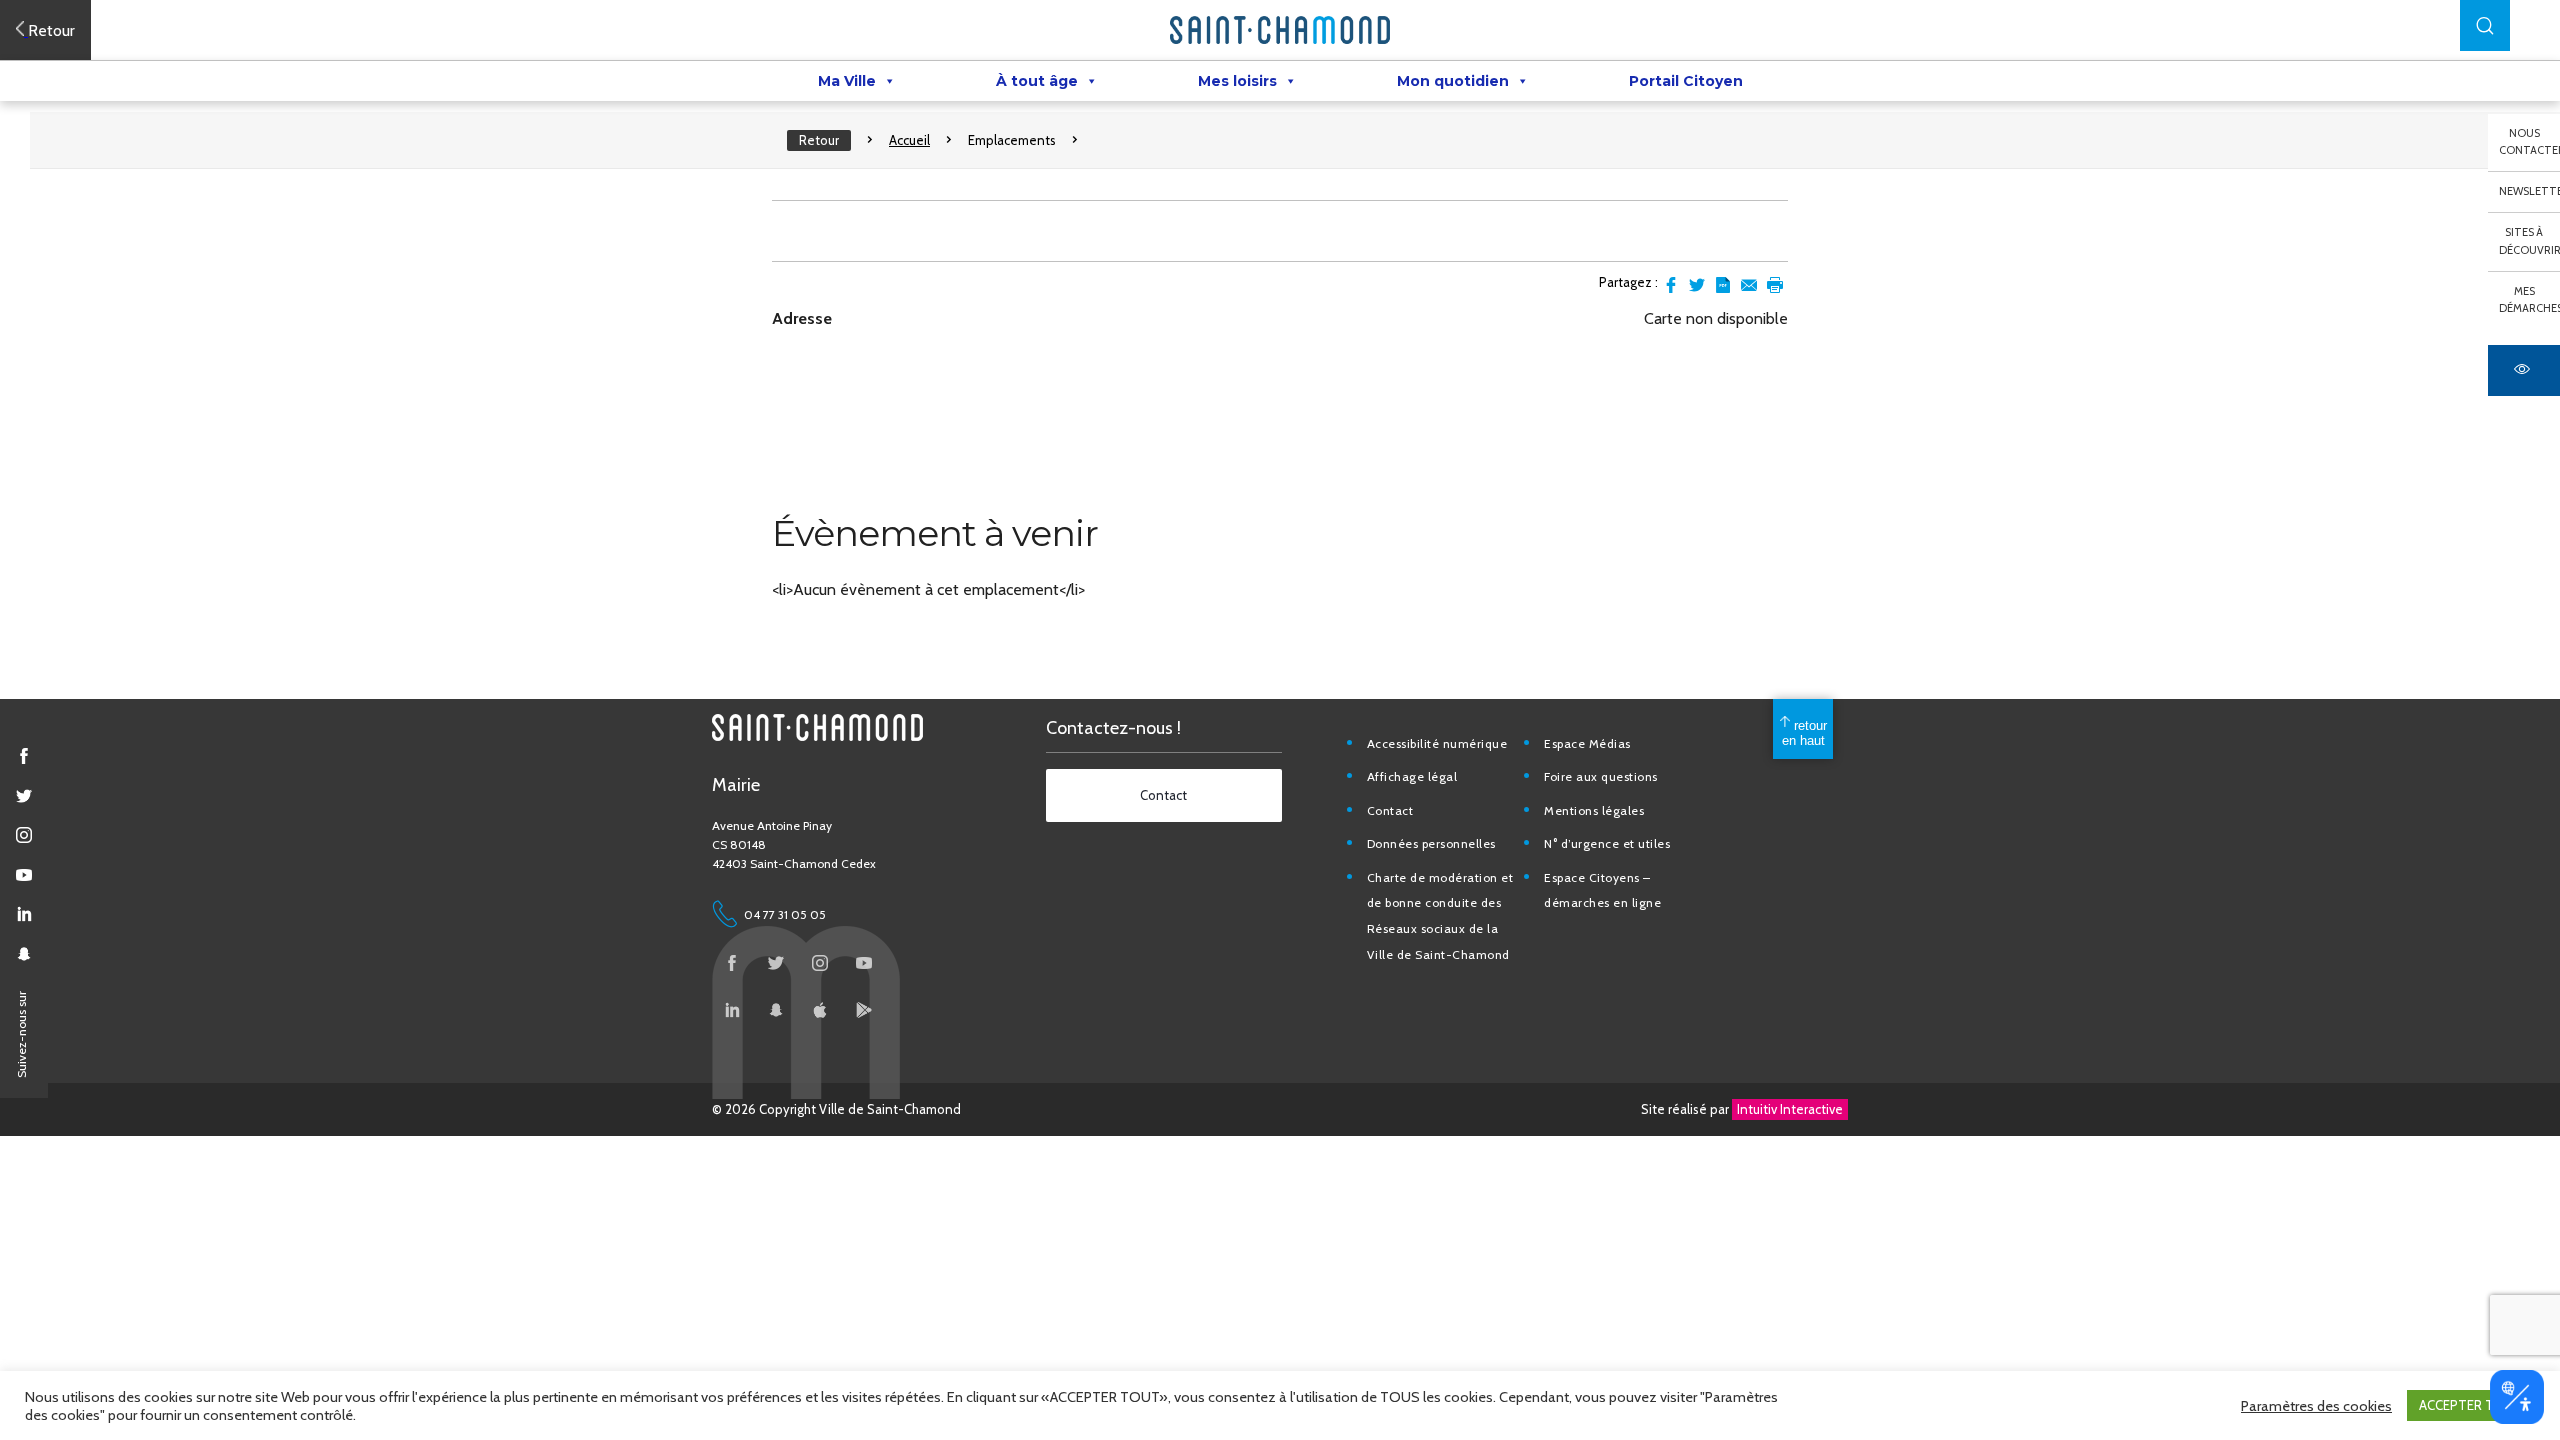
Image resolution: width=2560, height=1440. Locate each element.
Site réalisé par (1742, 1109)
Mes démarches (2529, 300)
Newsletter (2529, 191)
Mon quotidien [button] (1453, 81)
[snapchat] (24, 954)
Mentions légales (1594, 810)
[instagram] (24, 835)
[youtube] (24, 875)
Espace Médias (1587, 743)
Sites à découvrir (2529, 241)
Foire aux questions (1601, 776)
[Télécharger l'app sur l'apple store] (820, 1010)
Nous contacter (2529, 142)
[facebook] (24, 756)
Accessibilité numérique (1437, 743)
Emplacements (1012, 140)
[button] (2485, 25)
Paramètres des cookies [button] (2316, 1406)
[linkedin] (24, 914)
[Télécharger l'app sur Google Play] (864, 1010)
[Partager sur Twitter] (1697, 285)
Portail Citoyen (1686, 81)
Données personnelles (1431, 843)
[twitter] (24, 796)
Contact (1390, 810)
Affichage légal (1412, 776)
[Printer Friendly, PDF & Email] (1723, 285)
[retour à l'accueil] (1280, 30)
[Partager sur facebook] (1671, 285)
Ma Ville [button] (847, 81)
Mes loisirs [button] (1237, 81)
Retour (819, 140)
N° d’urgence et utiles (1607, 843)
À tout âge (1037, 81)
